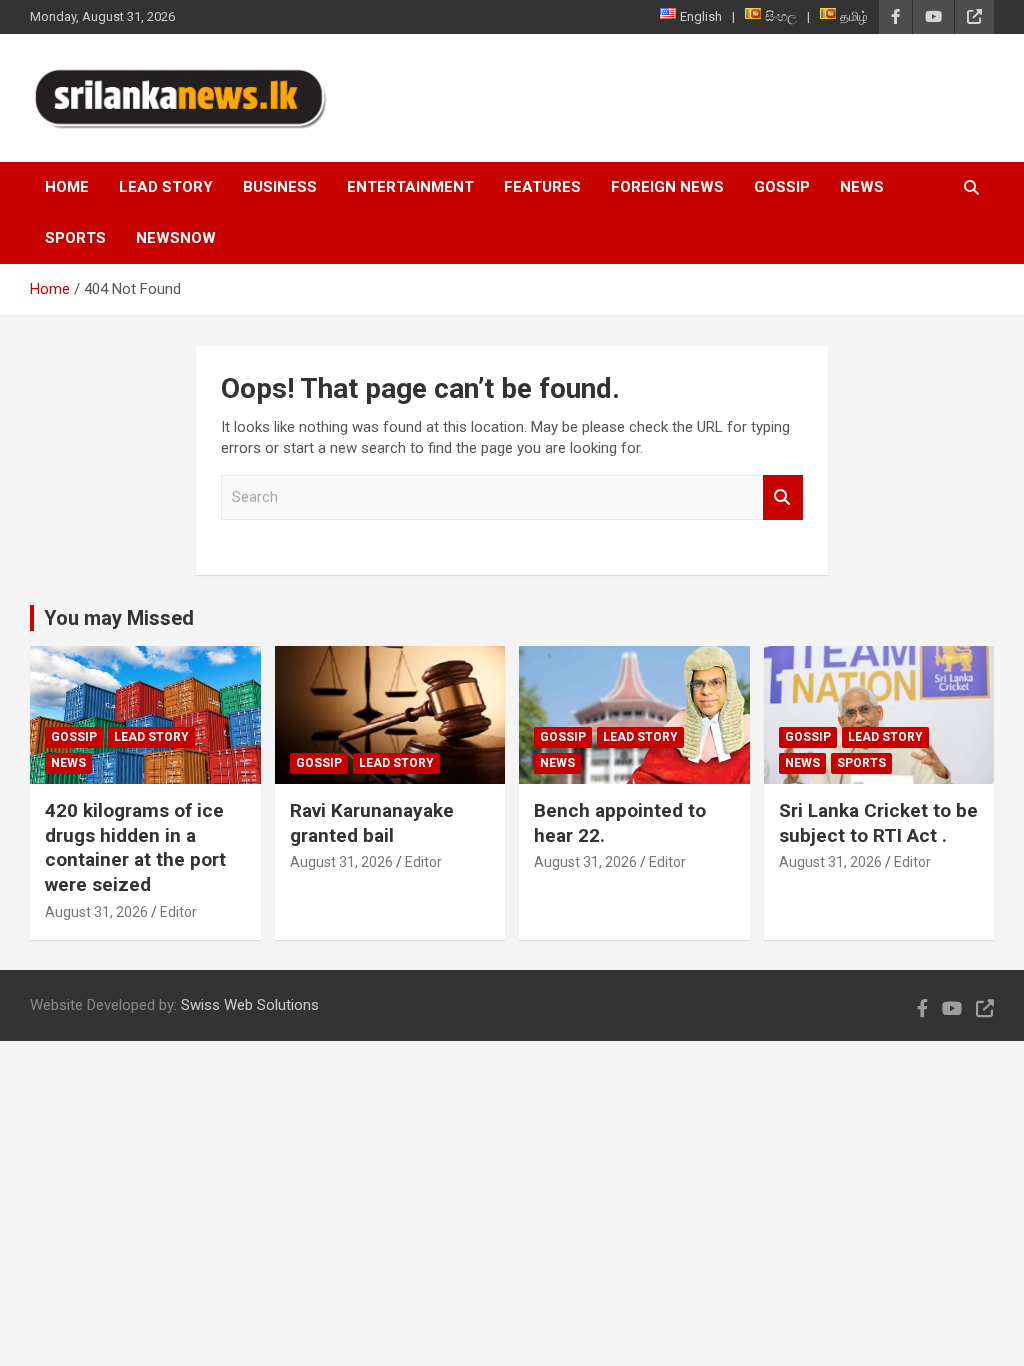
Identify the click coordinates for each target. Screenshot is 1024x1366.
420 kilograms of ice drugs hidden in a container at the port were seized (135, 847)
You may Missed (119, 618)
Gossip (782, 187)
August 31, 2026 (96, 912)
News (862, 187)
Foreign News (667, 187)
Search (783, 497)
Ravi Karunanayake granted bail (372, 823)
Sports (75, 238)
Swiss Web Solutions (250, 1005)
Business (280, 187)
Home (67, 187)
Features (542, 187)
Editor (178, 912)
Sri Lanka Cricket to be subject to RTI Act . (878, 823)
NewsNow (176, 238)
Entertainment (410, 187)
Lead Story (166, 187)
